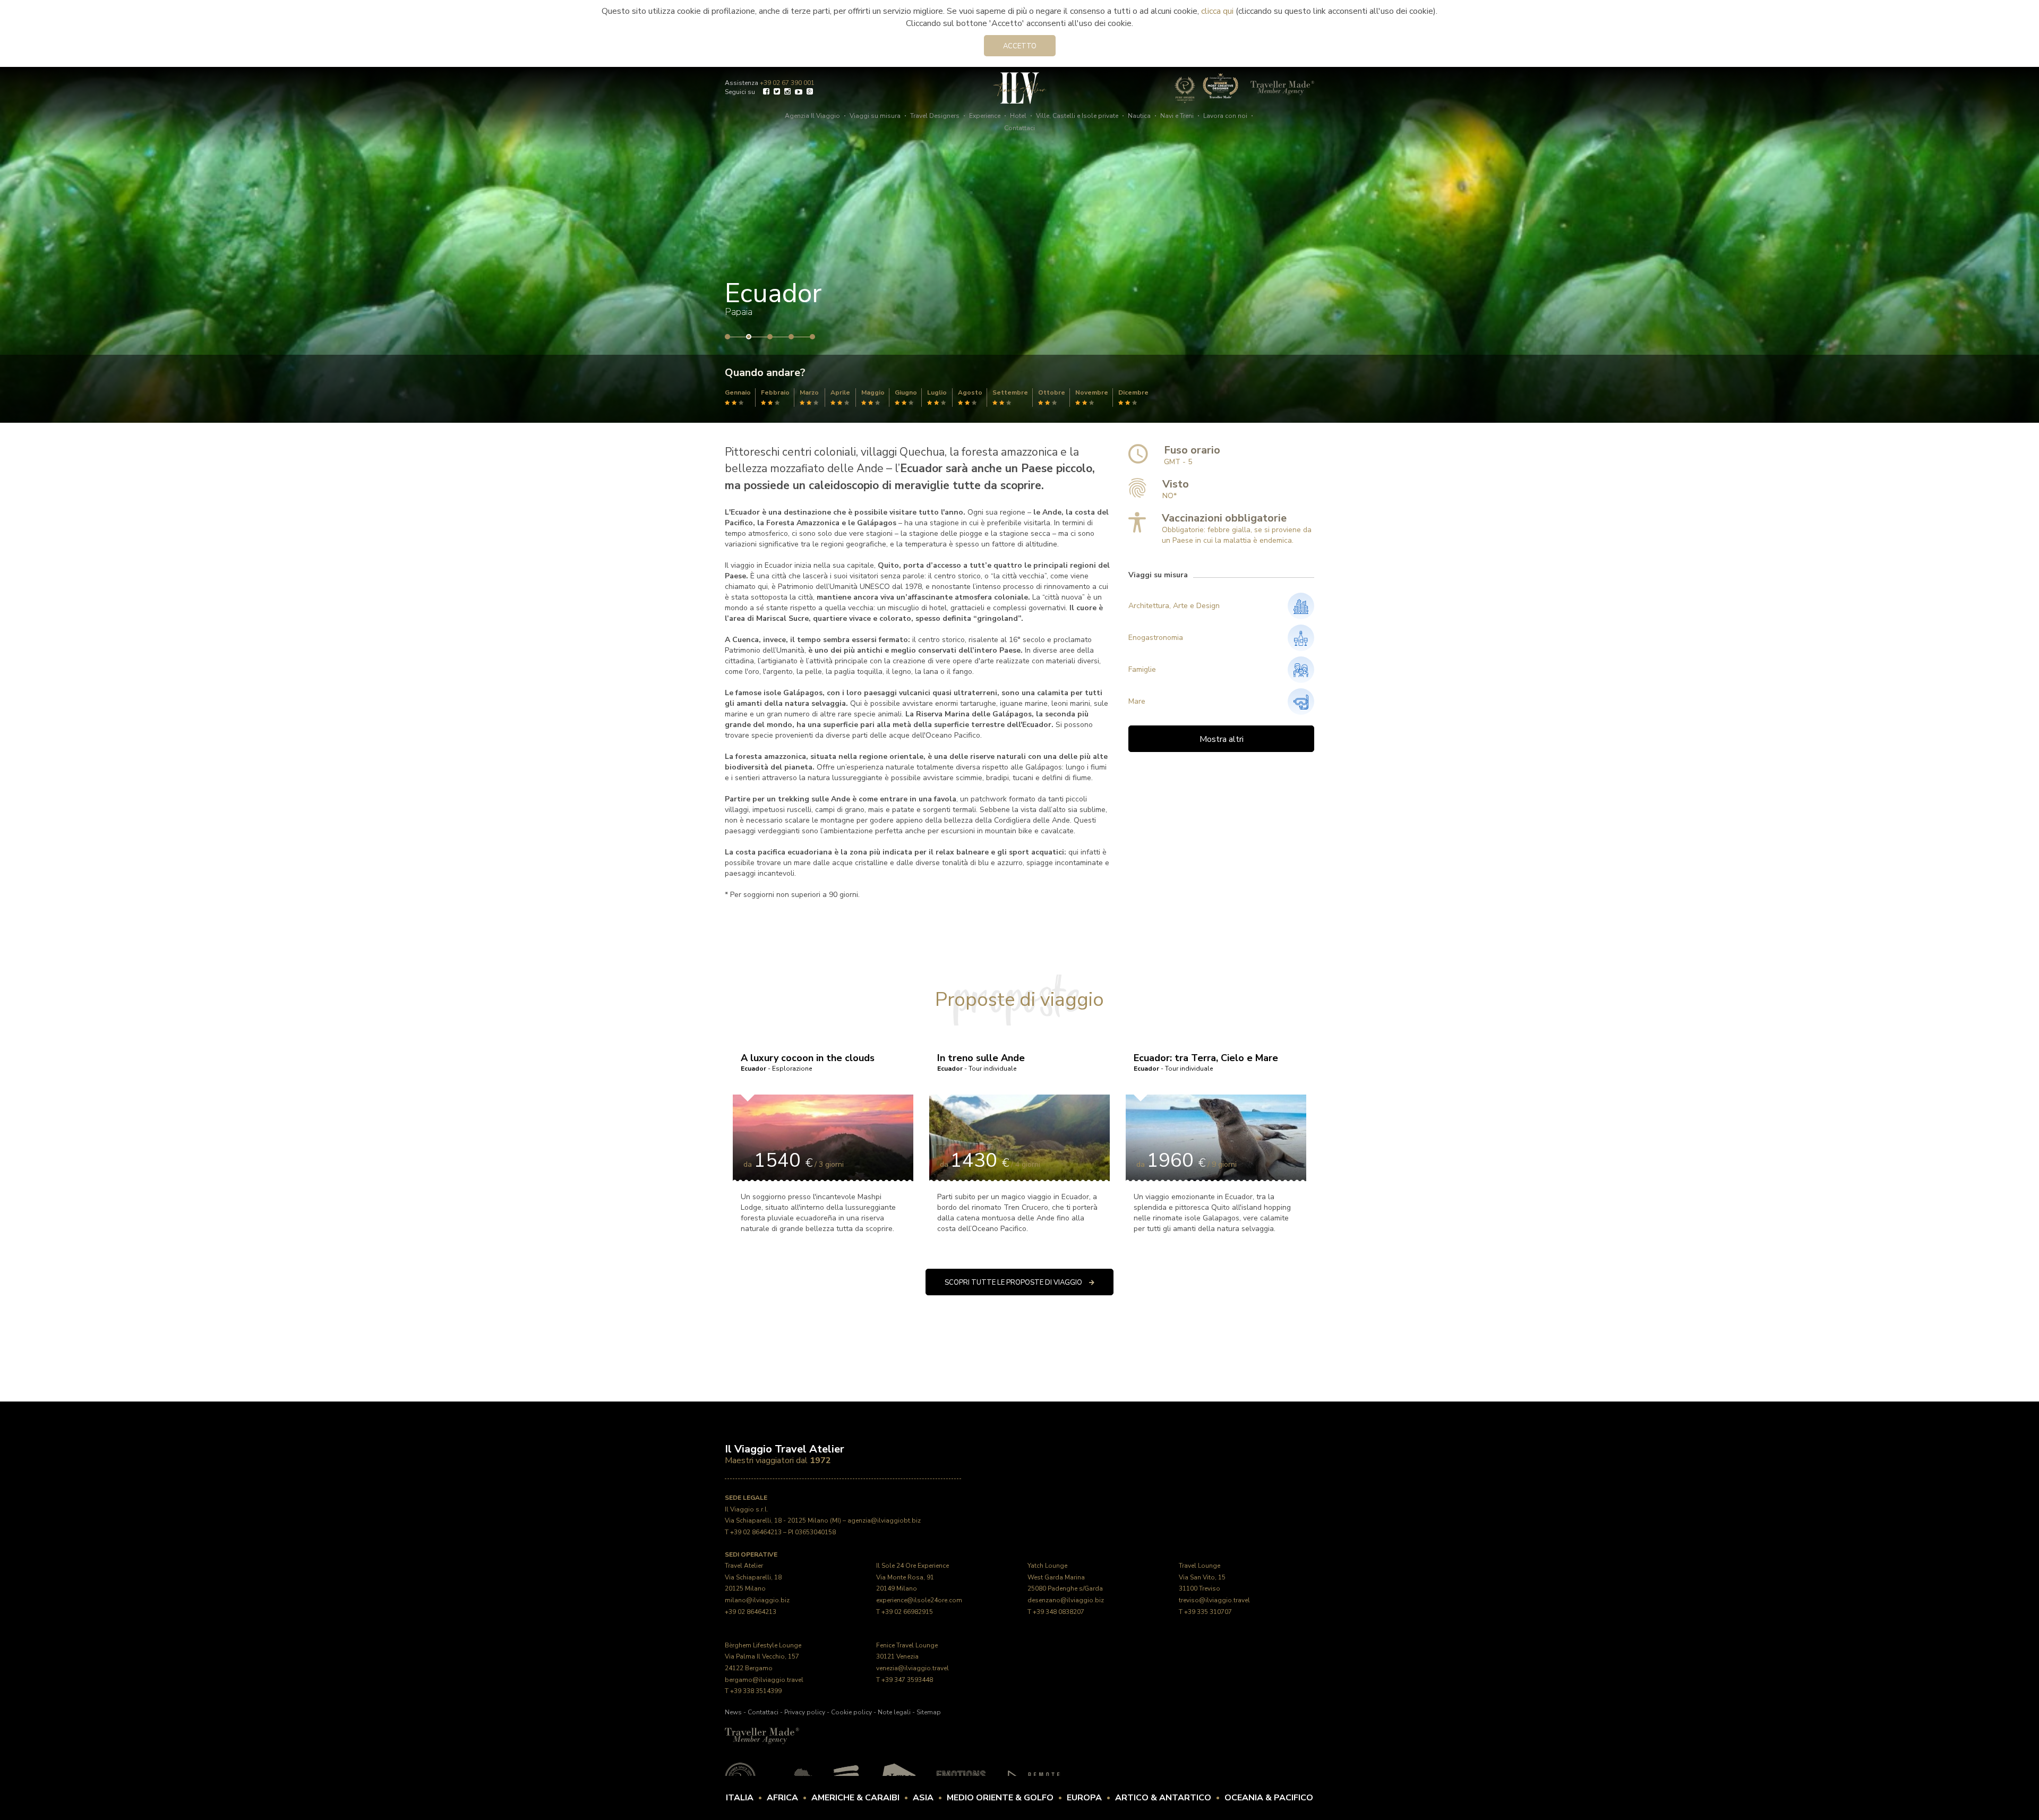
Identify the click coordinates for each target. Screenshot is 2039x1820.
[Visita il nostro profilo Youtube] (799, 93)
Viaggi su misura (875, 116)
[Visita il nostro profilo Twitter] (777, 93)
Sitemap (929, 1712)
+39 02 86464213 (756, 1532)
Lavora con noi (1225, 116)
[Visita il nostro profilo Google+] (810, 93)
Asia (923, 1798)
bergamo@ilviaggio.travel (764, 1680)
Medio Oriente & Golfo (1000, 1798)
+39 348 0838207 (1059, 1612)
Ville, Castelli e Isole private (1077, 116)
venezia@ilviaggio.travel (913, 1668)
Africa (782, 1798)
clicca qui (1217, 11)
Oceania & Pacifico (1269, 1798)
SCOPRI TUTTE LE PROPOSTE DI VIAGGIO (1014, 1283)
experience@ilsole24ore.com (919, 1600)
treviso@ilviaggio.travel (1214, 1600)
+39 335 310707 (1208, 1612)
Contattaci (1019, 128)
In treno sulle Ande (981, 1062)
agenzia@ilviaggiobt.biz (884, 1520)
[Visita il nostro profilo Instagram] (787, 93)
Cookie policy (851, 1712)
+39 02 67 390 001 (787, 83)
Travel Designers (935, 116)
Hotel (1018, 116)
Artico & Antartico (1163, 1798)
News (733, 1712)
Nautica (1139, 116)
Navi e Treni (1177, 116)
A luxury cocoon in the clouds (808, 1062)
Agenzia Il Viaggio (812, 116)
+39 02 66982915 (907, 1612)
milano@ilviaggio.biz (757, 1600)
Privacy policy (805, 1712)
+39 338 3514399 (756, 1691)
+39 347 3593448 (907, 1680)
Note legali (894, 1712)
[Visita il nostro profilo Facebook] (766, 93)
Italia (740, 1798)
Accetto (1020, 46)
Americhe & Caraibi (855, 1798)
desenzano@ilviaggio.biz (1066, 1600)
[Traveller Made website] (762, 1736)
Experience (985, 116)
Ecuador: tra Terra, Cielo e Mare (1206, 1062)
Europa (1084, 1798)
